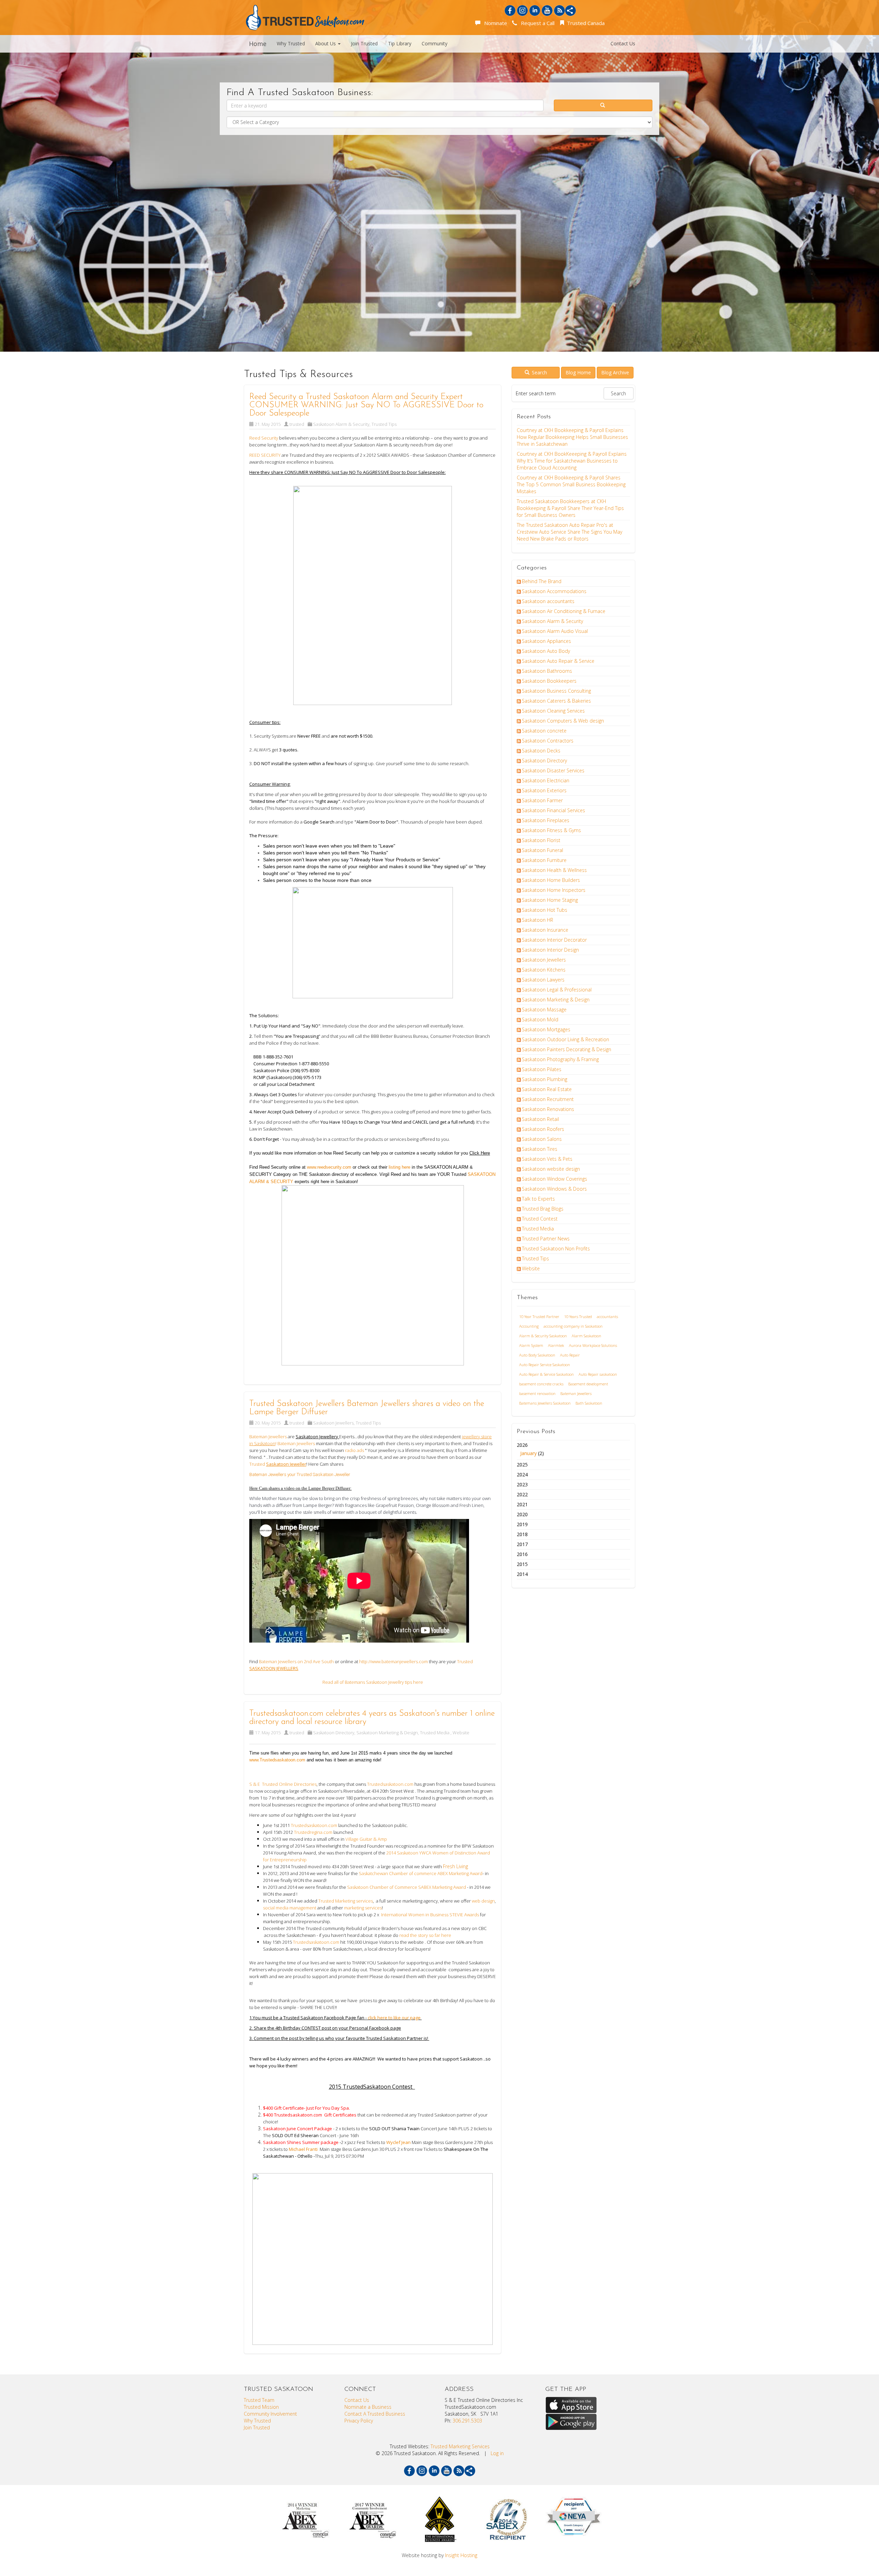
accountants (607, 1317)
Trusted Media (435, 1733)
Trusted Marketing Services (460, 2446)
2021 (522, 1504)
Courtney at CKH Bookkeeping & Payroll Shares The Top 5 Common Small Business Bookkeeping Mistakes (571, 484)
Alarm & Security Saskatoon (543, 1336)
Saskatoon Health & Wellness (554, 870)
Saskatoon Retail (540, 1119)
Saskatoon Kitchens (544, 970)
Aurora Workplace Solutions (593, 1345)
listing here (400, 1167)
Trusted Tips (384, 424)
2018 (522, 1534)
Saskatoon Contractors (548, 741)
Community (435, 43)
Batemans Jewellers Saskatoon (545, 1403)
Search (539, 372)
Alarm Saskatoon (586, 1336)
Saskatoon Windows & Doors (554, 1189)
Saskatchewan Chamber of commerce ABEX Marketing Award (421, 1873)
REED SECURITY (265, 455)
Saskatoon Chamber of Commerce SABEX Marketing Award (407, 1887)
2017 (522, 1544)
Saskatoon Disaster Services (553, 770)
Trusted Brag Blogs (543, 1209)
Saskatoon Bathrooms (547, 671)
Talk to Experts (538, 1199)
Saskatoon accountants (548, 601)
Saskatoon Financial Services (553, 810)
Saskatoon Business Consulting (556, 691)
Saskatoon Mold (540, 1019)
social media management (290, 1908)
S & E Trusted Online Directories (283, 1784)
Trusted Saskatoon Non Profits (556, 1249)
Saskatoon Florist (541, 840)
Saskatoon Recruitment (548, 1099)
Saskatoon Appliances (546, 641)
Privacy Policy (359, 2421)
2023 (522, 1484)
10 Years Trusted (578, 1317)
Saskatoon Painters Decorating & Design (567, 1049)
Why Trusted (291, 43)
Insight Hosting (461, 2555)
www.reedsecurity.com (329, 1167)
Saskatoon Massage (544, 1009)
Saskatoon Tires (540, 1149)
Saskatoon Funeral (543, 850)
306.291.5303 (467, 2421)
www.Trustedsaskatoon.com (277, 1760)
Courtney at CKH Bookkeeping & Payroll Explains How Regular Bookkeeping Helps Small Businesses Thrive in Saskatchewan (572, 437)
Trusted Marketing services (346, 1901)
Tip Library (400, 43)
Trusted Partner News (546, 1239)
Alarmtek (556, 1345)
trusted (297, 424)
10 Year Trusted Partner (539, 1317)
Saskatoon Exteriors (544, 790)
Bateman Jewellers (576, 1393)
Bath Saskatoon (589, 1403)
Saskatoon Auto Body (546, 651)
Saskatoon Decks (541, 751)
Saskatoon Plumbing (545, 1079)
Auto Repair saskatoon (598, 1374)
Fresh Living (456, 1866)
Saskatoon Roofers (543, 1129)
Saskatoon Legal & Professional (557, 990)
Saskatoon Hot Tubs (545, 910)
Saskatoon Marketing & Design (387, 1733)
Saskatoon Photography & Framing (560, 1059)
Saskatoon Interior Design (550, 950)
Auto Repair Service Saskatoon (545, 1365)
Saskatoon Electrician (546, 780)
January (528, 1453)
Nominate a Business (368, 2407)
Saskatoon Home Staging (550, 900)
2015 (522, 1564)
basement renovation (537, 1393)
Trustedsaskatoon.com (391, 1784)
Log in (497, 2453)
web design (483, 1901)
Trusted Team (259, 2400)
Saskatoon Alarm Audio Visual (555, 631)
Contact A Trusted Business (375, 2414)
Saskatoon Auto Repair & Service (558, 661)
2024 (522, 1474)
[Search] (603, 105)
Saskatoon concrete (544, 731)
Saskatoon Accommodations (554, 591)
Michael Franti (303, 2149)
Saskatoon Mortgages (546, 1029)
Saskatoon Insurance (545, 930)
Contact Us (623, 43)
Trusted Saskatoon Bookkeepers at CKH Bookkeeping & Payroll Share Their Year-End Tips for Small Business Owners (570, 508)
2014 (522, 1574)
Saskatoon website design (551, 1169)
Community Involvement (270, 2414)
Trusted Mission (261, 2407)
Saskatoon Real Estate (547, 1089)
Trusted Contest (540, 1219)
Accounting (529, 1326)
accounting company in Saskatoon (573, 1326)
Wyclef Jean (399, 2142)
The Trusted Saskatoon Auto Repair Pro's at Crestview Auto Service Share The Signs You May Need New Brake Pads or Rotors (569, 532)
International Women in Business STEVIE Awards (430, 1915)
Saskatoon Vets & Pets (547, 1159)
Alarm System (531, 1345)
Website (461, 1733)
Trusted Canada (585, 23)
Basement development (588, 1384)
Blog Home (578, 372)
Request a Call (536, 23)
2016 (522, 1554)
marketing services (362, 1908)
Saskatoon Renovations (548, 1109)
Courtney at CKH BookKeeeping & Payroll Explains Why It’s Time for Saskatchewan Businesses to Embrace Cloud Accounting (572, 461)
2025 (522, 1465)
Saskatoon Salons (542, 1139)
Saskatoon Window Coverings (555, 1179)
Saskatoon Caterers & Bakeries (556, 701)
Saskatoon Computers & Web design (563, 721)
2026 (530, 1449)
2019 (522, 1524)
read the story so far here (426, 1935)
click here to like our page (395, 2018)
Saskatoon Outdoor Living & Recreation (566, 1039)
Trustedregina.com (313, 1832)
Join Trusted (364, 43)
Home (258, 44)
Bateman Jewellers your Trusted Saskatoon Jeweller (300, 1474)
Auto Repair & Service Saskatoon (546, 1374)
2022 (522, 1494)
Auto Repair (570, 1355)
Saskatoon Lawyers (543, 980)
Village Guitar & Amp (366, 1839)
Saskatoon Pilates (542, 1069)
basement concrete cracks (541, 1384)
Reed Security (264, 438)
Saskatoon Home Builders (551, 880)
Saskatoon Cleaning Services (553, 711)
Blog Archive (615, 372)
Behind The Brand (542, 581)
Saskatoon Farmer (542, 800)
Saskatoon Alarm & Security (341, 424)
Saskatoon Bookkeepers (549, 681)
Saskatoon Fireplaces (546, 820)
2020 (522, 1514)
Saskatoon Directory (334, 1733)
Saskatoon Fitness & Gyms (551, 830)
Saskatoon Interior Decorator (554, 940)
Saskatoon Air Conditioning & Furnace (564, 611)
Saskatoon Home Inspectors (554, 890)
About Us (326, 43)
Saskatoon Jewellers (333, 1423)
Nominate (494, 23)
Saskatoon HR (538, 920)
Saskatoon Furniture (544, 860)
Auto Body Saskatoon (537, 1355)
